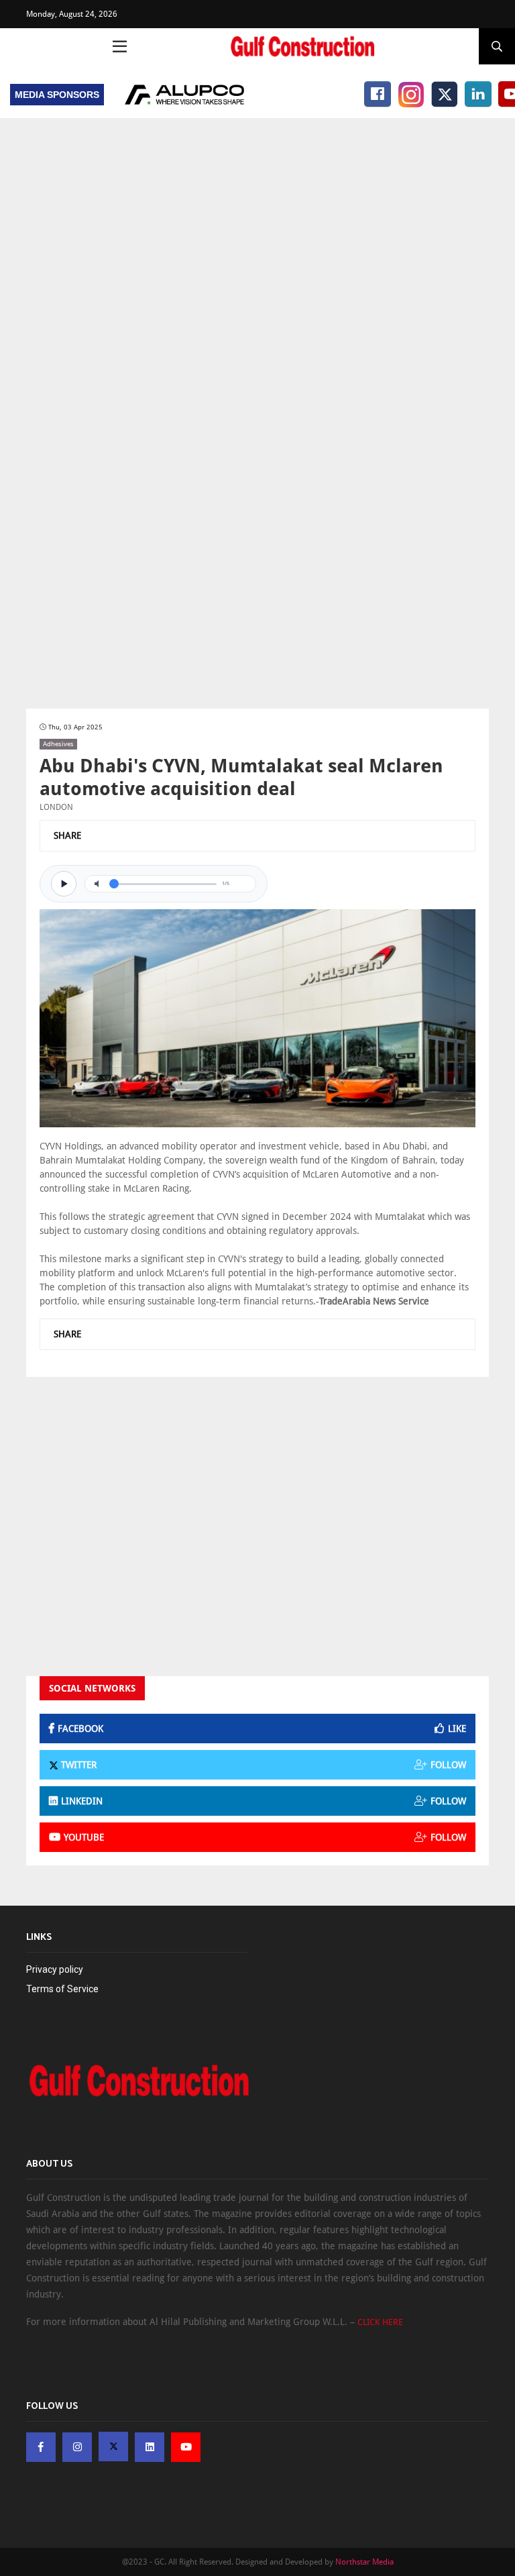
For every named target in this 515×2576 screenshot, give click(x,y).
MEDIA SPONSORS (57, 95)
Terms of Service (62, 1989)
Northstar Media (364, 2562)
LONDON (56, 807)
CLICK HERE (380, 2322)
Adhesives (58, 744)
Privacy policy (55, 1969)
